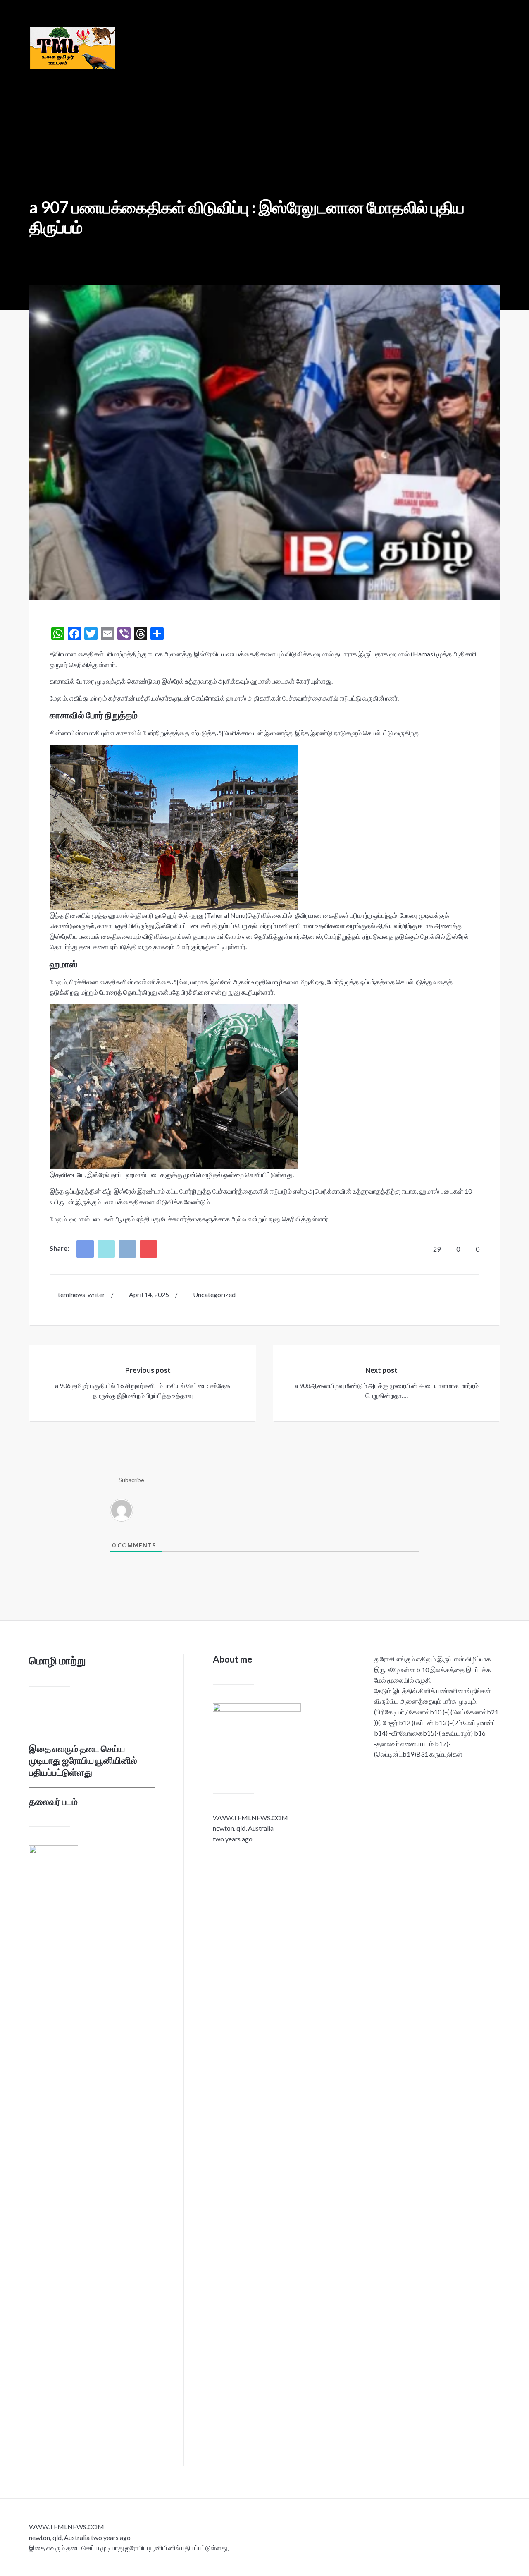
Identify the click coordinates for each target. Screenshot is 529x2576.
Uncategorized (214, 1294)
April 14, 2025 (149, 1294)
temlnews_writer (81, 1294)
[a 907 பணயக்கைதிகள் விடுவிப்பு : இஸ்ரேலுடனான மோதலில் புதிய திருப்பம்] (264, 443)
